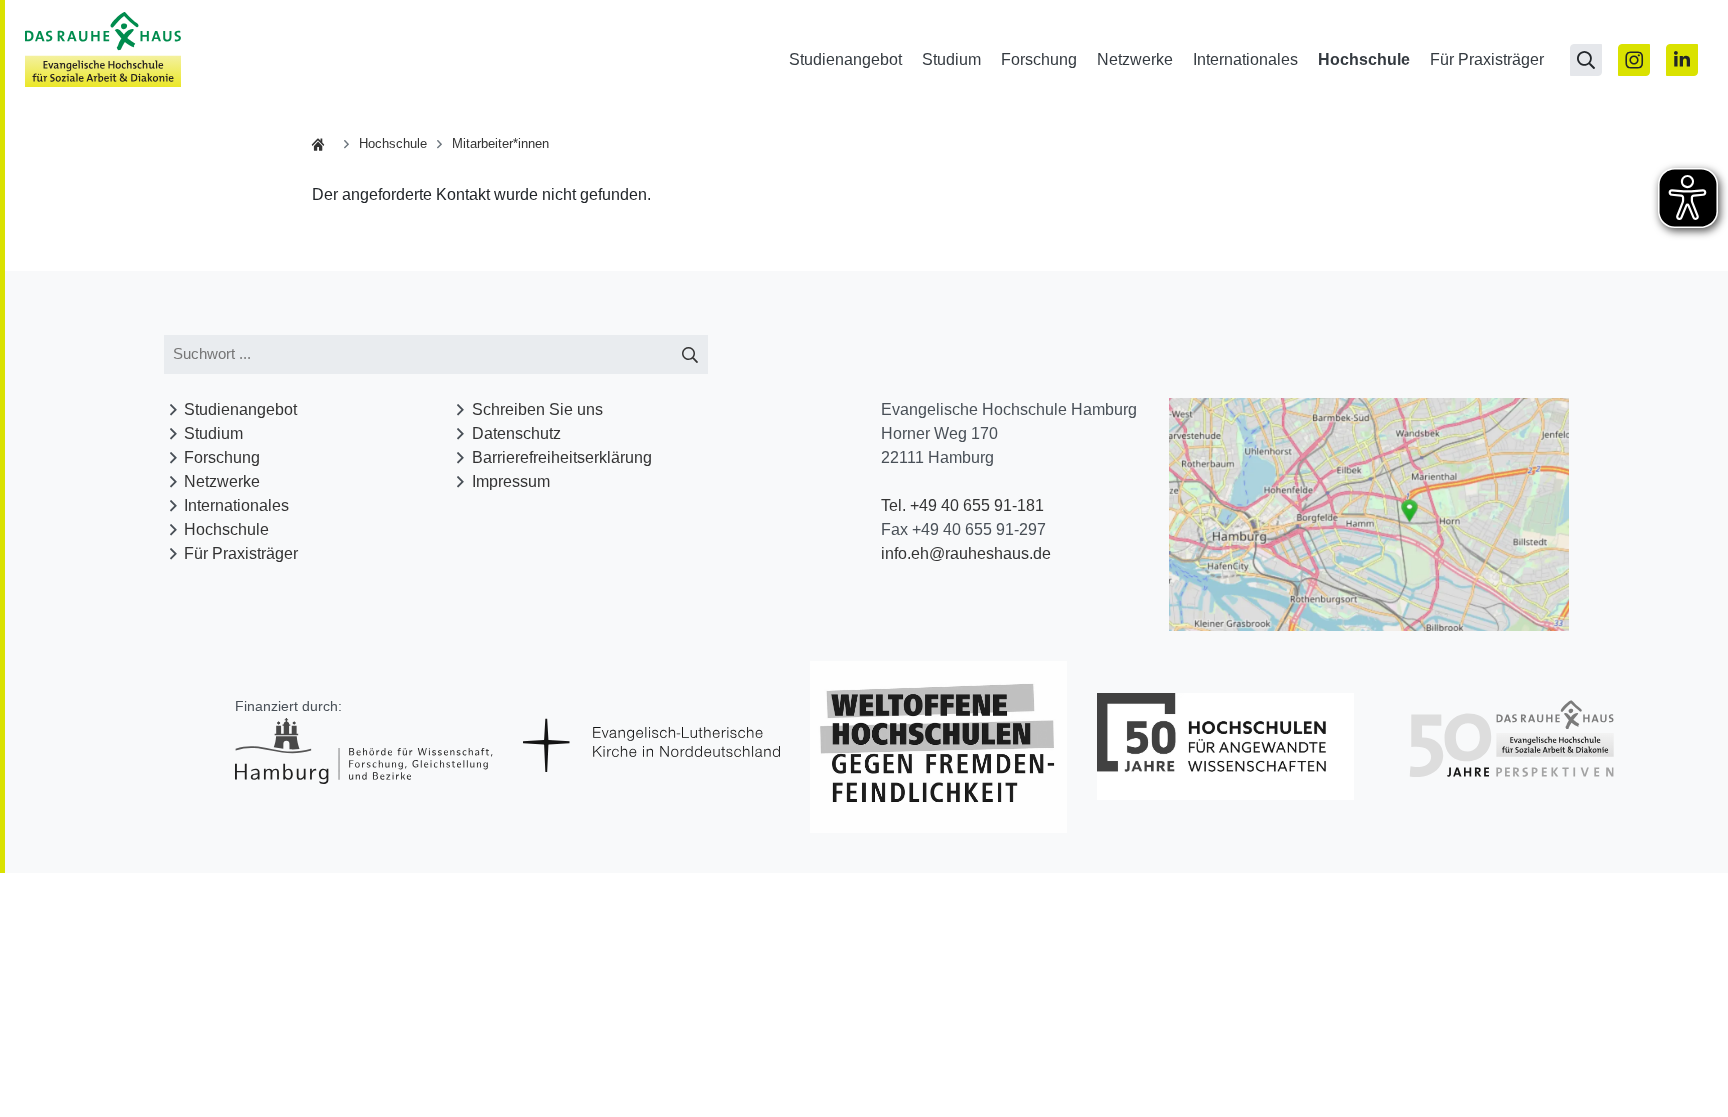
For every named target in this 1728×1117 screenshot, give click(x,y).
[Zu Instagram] (1634, 60)
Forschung (1039, 59)
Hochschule (1364, 59)
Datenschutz (516, 433)
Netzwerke (1135, 59)
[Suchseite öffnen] (1586, 60)
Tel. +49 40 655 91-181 (962, 505)
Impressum (511, 481)
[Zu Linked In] (1682, 60)
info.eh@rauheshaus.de (966, 553)
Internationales (1245, 59)
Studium (951, 59)
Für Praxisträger (1487, 59)
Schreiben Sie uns (537, 409)
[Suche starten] (690, 354)
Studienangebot (845, 59)
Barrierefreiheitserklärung (562, 457)
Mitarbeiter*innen (500, 143)
